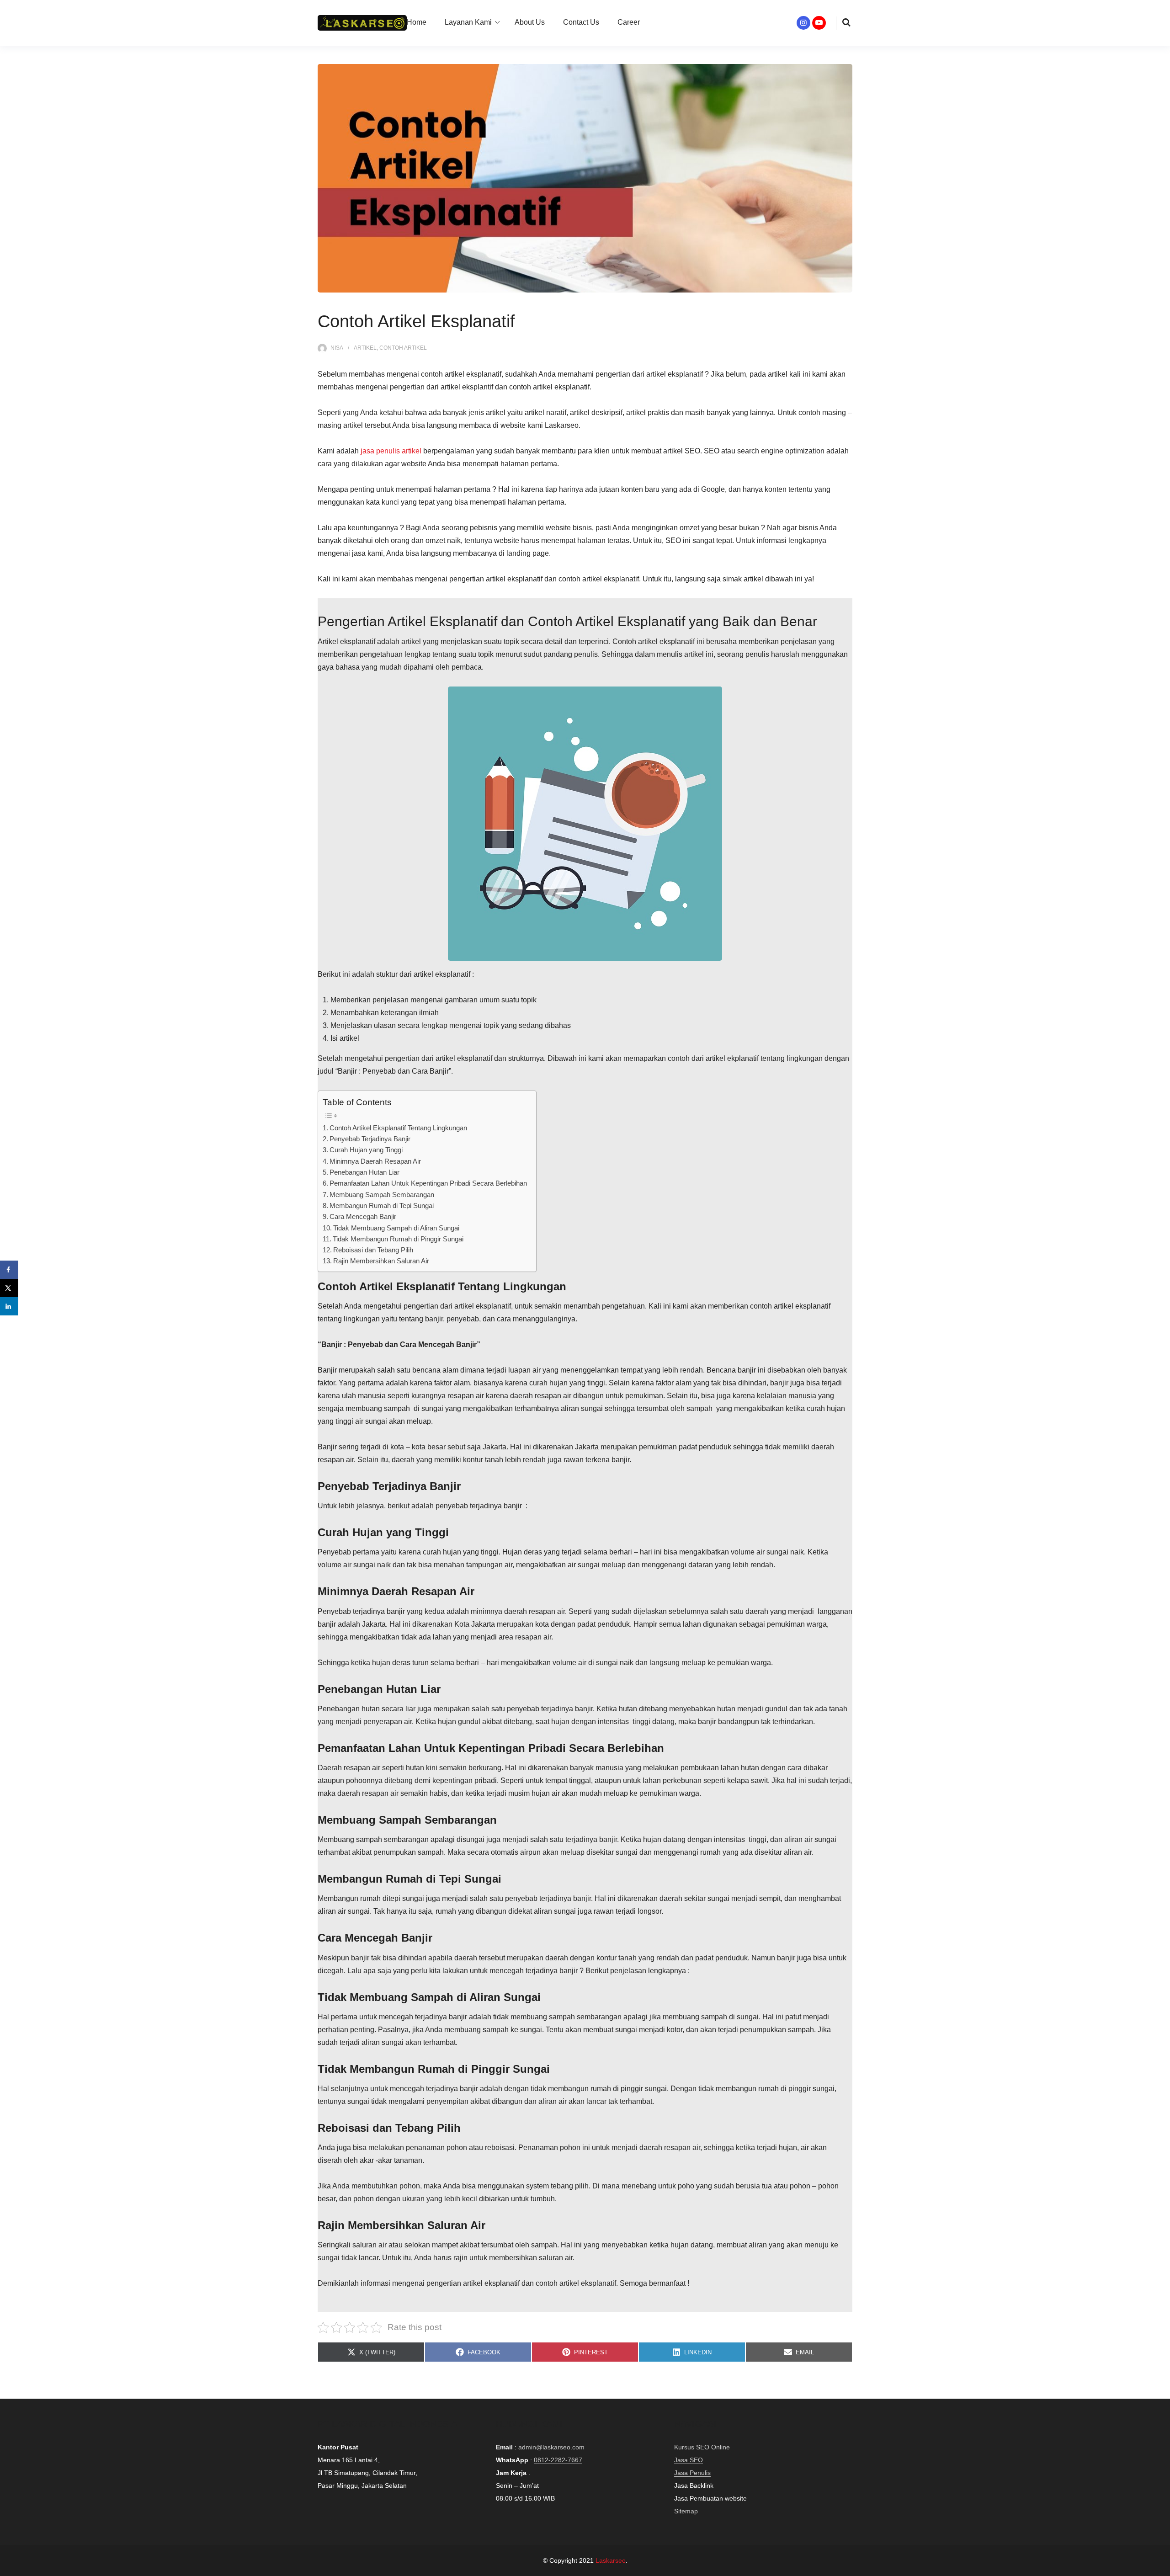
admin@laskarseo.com (551, 2447)
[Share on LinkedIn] (9, 1306)
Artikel (365, 348)
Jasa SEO (689, 2460)
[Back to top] (1161, 2567)
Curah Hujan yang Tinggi (366, 1150)
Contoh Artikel (403, 348)
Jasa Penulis (692, 2473)
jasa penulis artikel (391, 451)
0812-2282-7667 (558, 2460)
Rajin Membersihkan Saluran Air (381, 1261)
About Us (530, 22)
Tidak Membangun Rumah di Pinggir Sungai (398, 1239)
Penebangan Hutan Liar (364, 1172)
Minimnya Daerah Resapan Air (375, 1161)
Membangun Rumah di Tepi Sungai (382, 1206)
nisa (337, 348)
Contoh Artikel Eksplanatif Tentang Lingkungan (398, 1128)
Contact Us (581, 22)
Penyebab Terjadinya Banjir (370, 1139)
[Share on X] (9, 1288)
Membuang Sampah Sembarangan (382, 1195)
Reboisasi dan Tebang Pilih (373, 1250)
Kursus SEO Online (702, 2447)
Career (629, 22)
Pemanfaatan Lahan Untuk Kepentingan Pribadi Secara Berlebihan (428, 1183)
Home (417, 22)
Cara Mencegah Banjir (363, 1216)
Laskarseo (611, 2560)
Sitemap (686, 2511)
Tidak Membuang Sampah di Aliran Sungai (396, 1228)
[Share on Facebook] (9, 1270)
